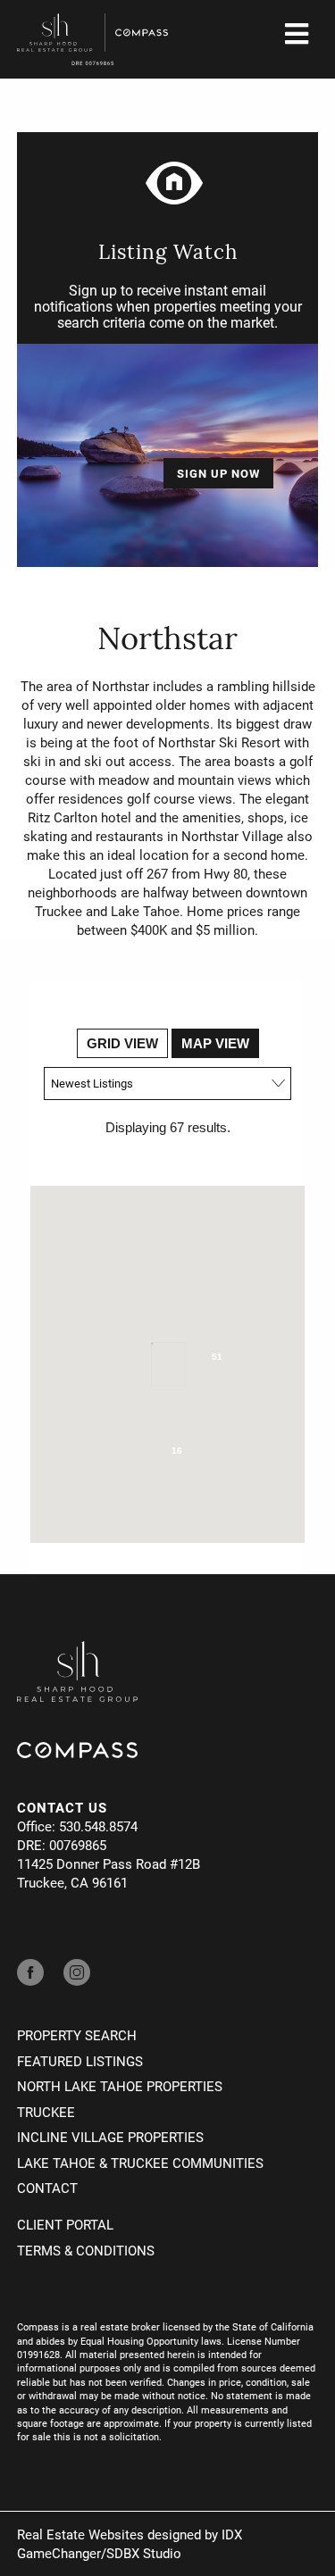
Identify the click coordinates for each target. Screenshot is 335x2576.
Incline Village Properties (110, 2137)
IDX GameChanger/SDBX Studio (130, 2543)
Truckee (46, 2112)
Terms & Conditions (86, 2250)
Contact (47, 2188)
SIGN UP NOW (218, 473)
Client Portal (65, 2224)
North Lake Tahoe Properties (120, 2086)
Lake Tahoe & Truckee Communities (140, 2163)
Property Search (77, 2035)
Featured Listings (80, 2061)
